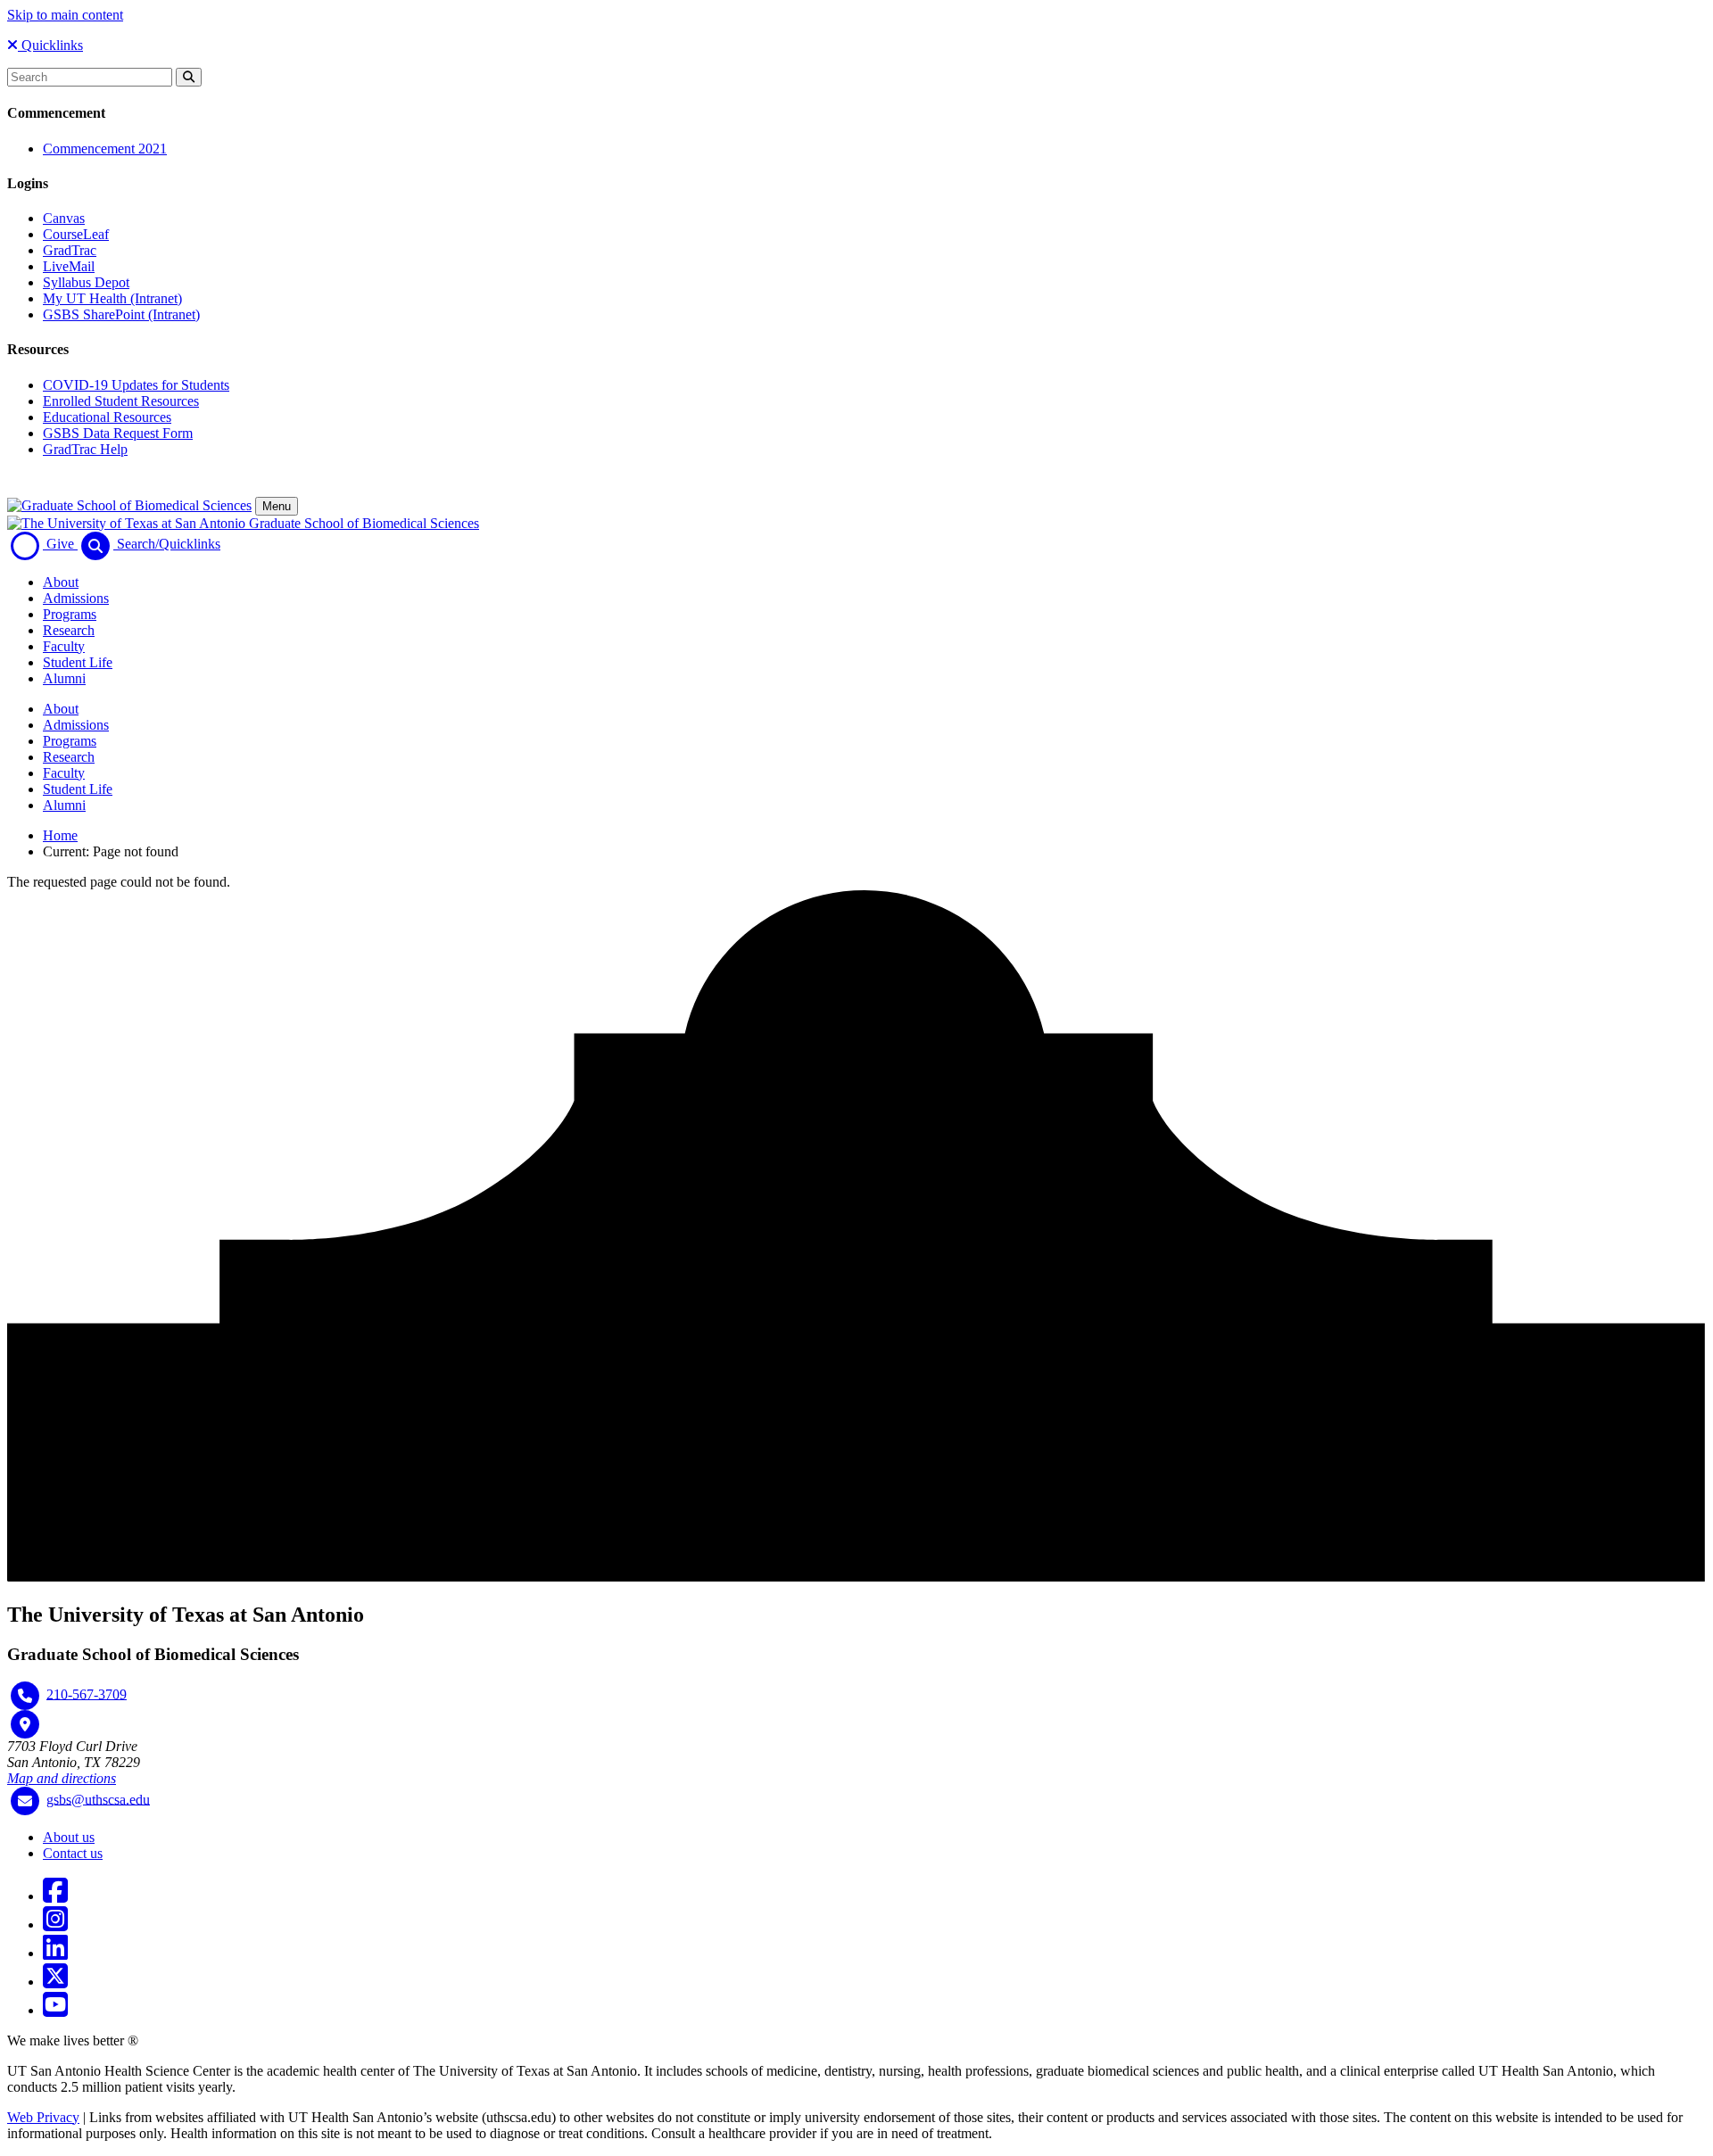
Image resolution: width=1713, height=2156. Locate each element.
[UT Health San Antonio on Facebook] (55, 1896)
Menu (277, 506)
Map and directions (62, 1778)
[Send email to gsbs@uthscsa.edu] (25, 1801)
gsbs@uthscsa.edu (98, 1799)
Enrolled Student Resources (121, 401)
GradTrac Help (85, 449)
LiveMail (69, 266)
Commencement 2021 (105, 149)
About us (69, 1837)
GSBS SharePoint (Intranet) (121, 314)
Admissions (76, 598)
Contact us (73, 1853)
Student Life (78, 662)
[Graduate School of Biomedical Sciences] (129, 505)
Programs (70, 614)
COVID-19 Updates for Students (136, 385)
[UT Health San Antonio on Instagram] (55, 1925)
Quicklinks (50, 45)
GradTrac (70, 250)
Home (60, 835)
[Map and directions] (25, 1724)
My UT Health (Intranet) (112, 298)
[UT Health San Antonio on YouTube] (55, 2010)
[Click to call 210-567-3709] (25, 1696)
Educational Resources (107, 417)
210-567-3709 (87, 1693)
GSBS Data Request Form (118, 433)
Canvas (64, 218)
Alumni (64, 678)
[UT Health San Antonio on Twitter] (55, 1982)
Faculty (64, 646)
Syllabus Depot (86, 282)
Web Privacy (43, 2117)
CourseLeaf (76, 234)
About (61, 582)
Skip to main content (65, 15)
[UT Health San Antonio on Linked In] (55, 1953)
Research (69, 630)
